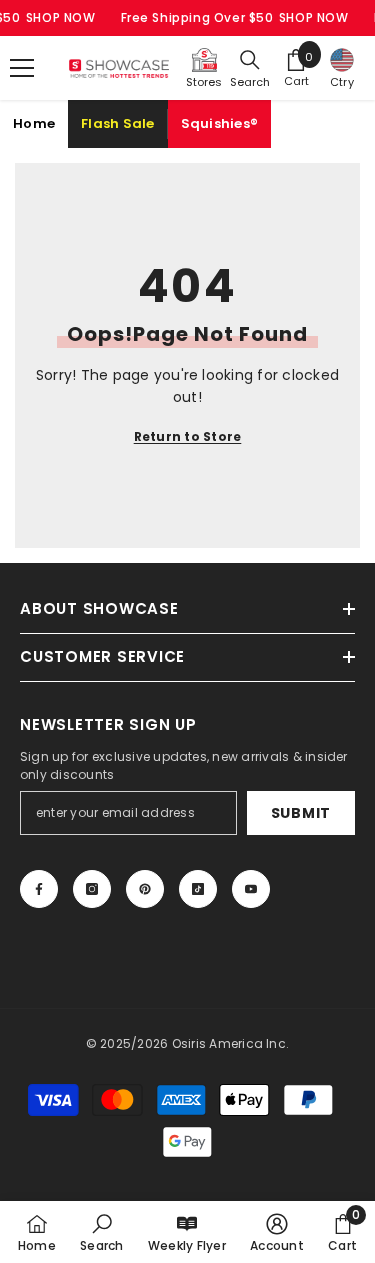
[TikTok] (198, 889)
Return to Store (188, 436)
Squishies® (220, 123)
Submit (301, 813)
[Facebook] (39, 889)
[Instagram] (92, 889)
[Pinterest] (145, 889)
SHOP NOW (61, 17)
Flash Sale (118, 123)
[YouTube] (251, 889)
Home (34, 123)
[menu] (22, 68)
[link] (101, 1232)
